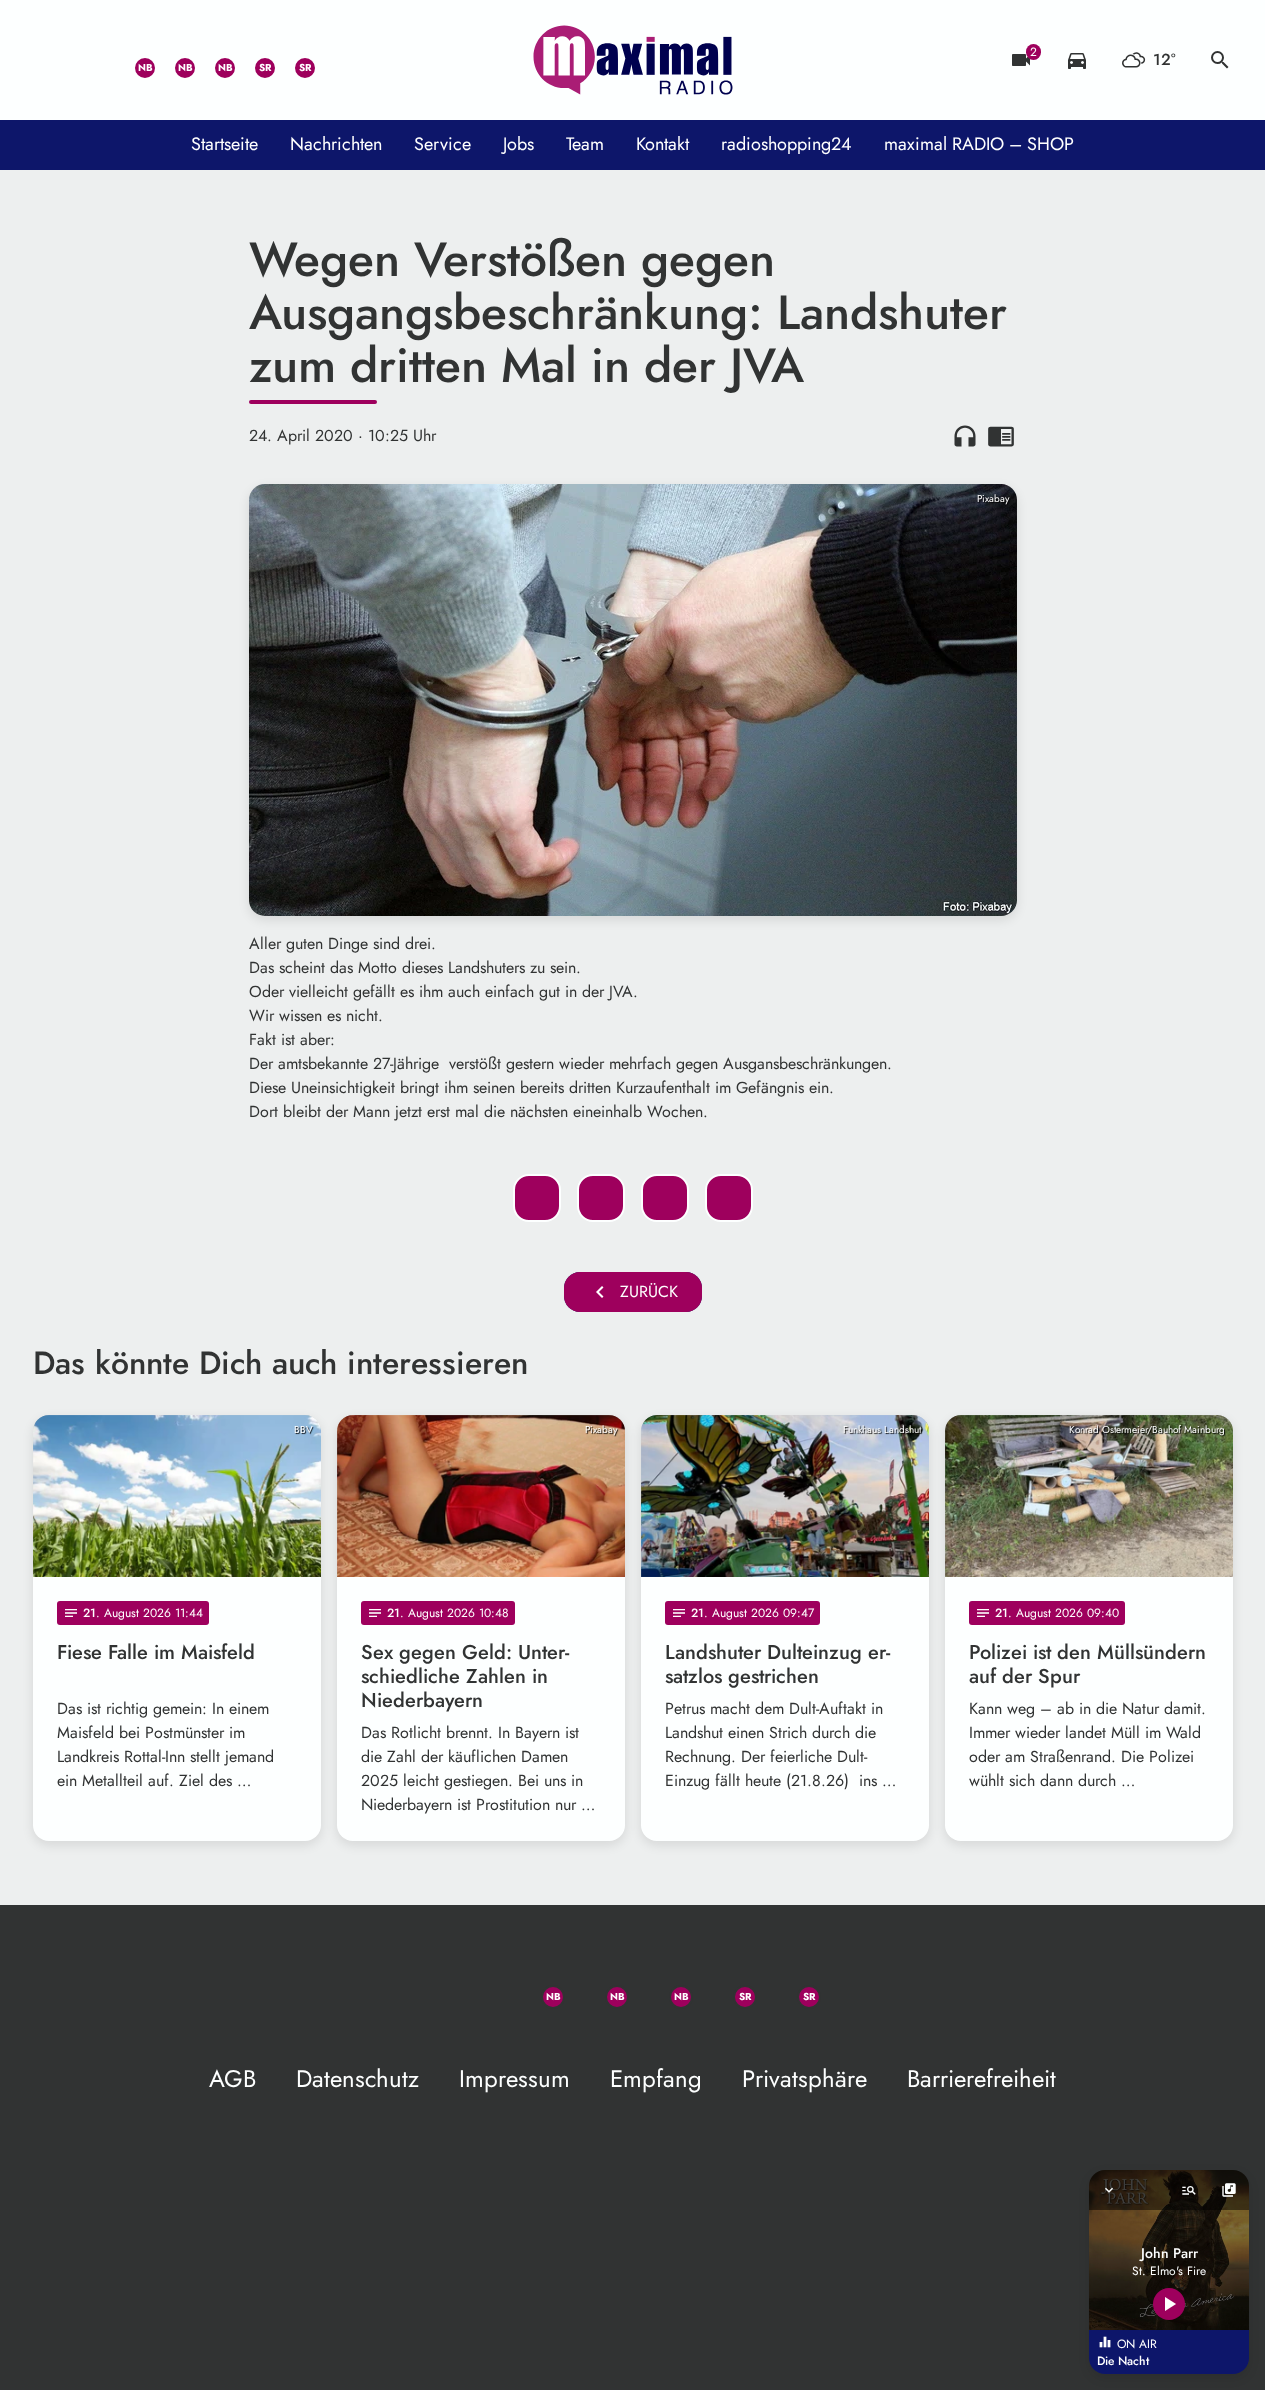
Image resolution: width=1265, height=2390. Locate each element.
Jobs (518, 144)
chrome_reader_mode (1001, 436)
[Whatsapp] (133, 60)
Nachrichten (336, 144)
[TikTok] (333, 60)
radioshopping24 (786, 144)
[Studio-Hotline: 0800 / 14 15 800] (93, 60)
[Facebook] (173, 60)
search (1220, 60)
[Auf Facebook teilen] (537, 1198)
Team (585, 144)
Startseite (224, 144)
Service (442, 144)
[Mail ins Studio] (53, 60)
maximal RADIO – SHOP (979, 144)
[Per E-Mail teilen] (729, 1198)
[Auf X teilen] (601, 1198)
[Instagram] (213, 60)
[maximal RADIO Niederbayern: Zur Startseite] (633, 60)
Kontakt (662, 144)
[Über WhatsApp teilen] (665, 1198)
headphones (965, 436)
